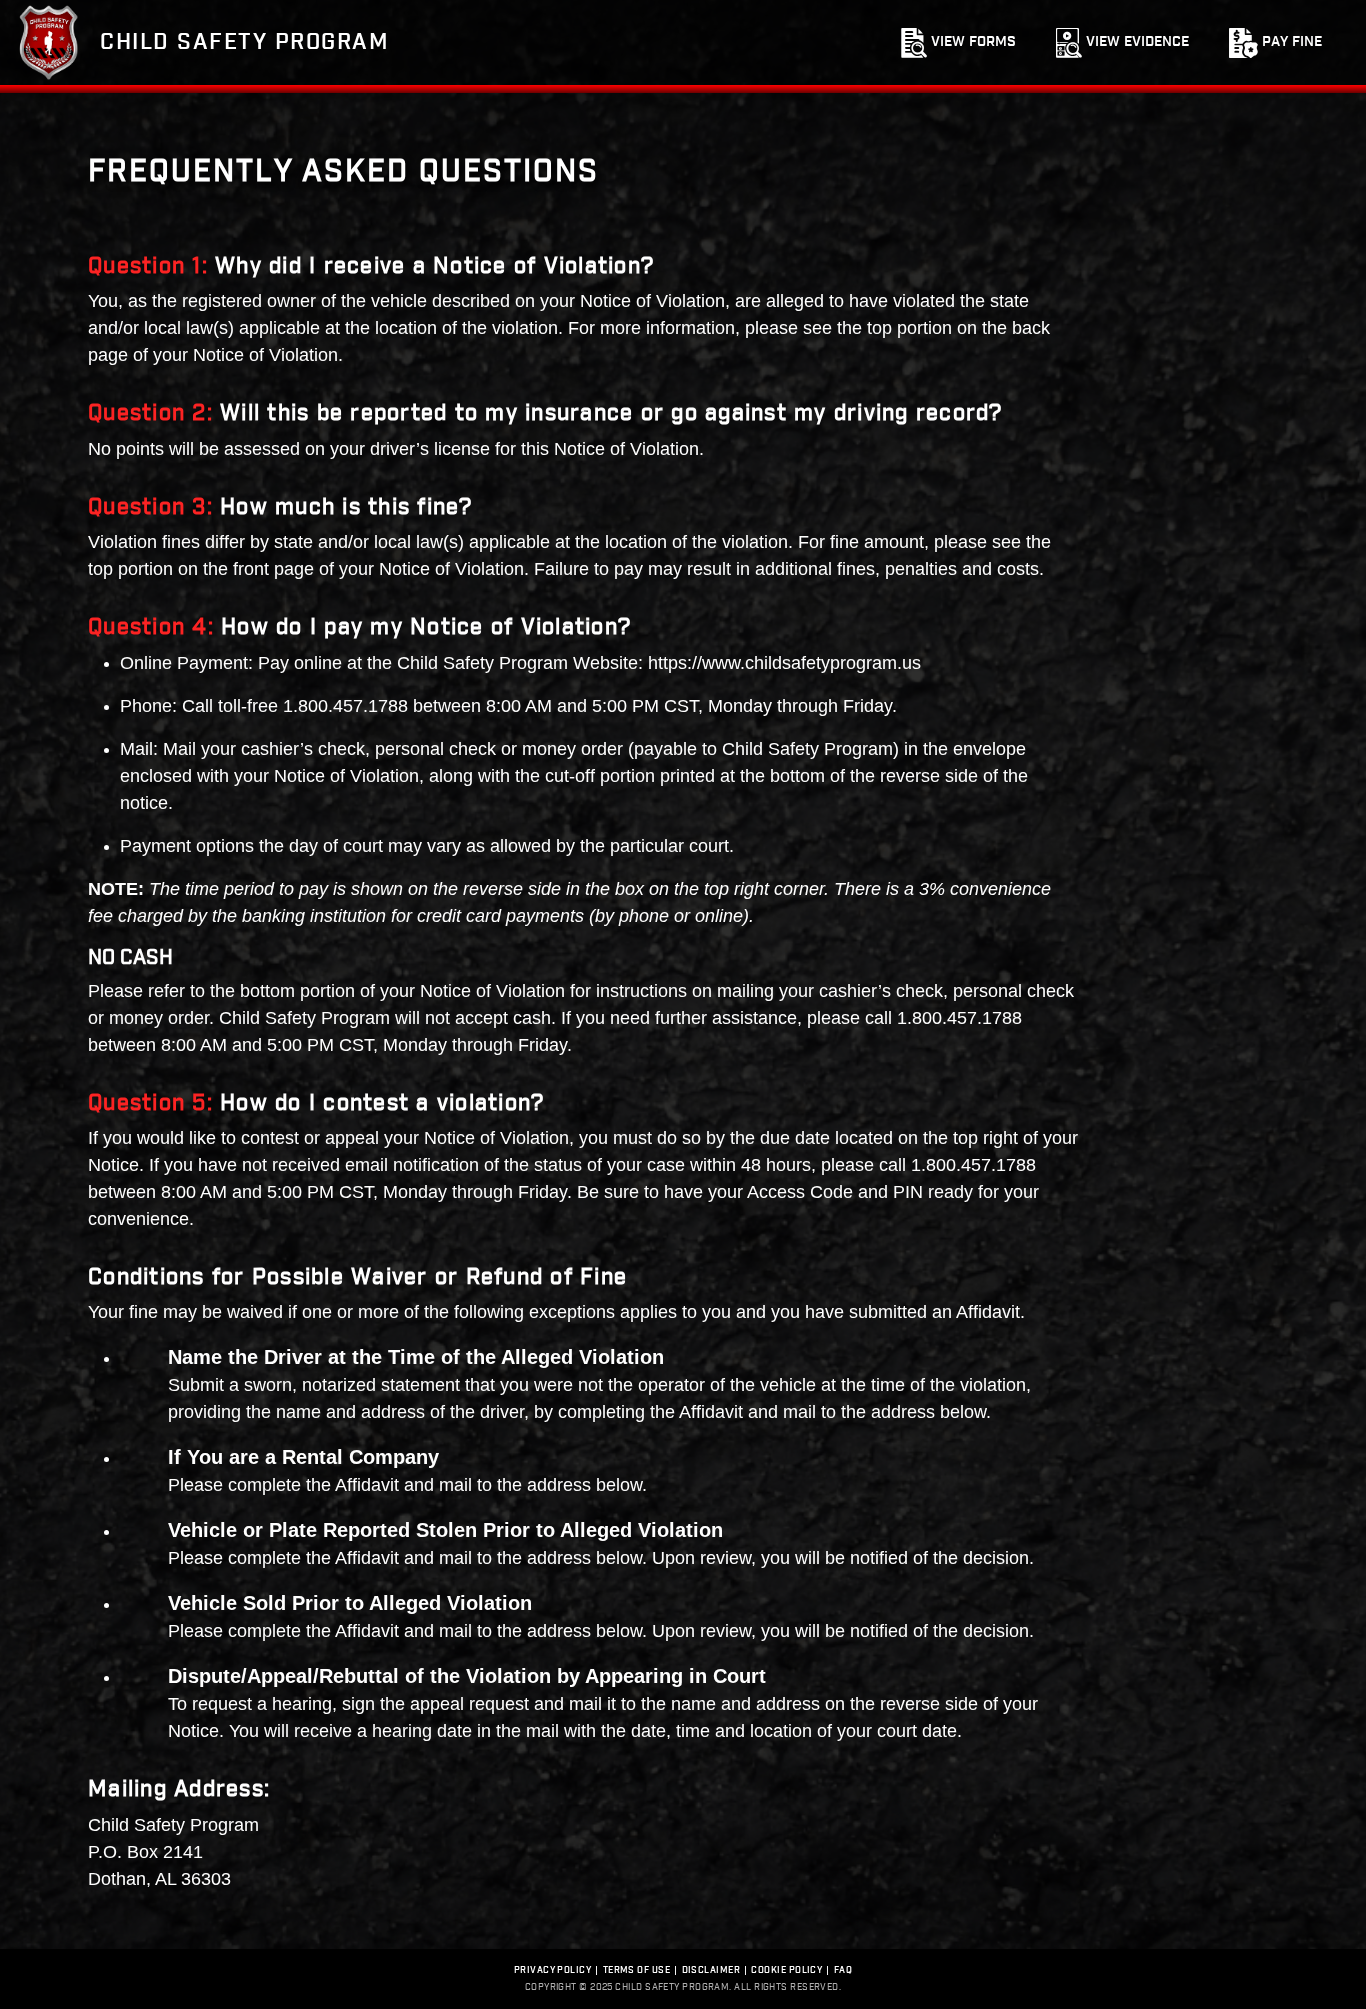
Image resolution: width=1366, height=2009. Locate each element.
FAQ (843, 1970)
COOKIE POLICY (786, 1970)
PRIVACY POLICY (552, 1970)
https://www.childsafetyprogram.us (784, 663)
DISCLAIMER (711, 1970)
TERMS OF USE (636, 1970)
